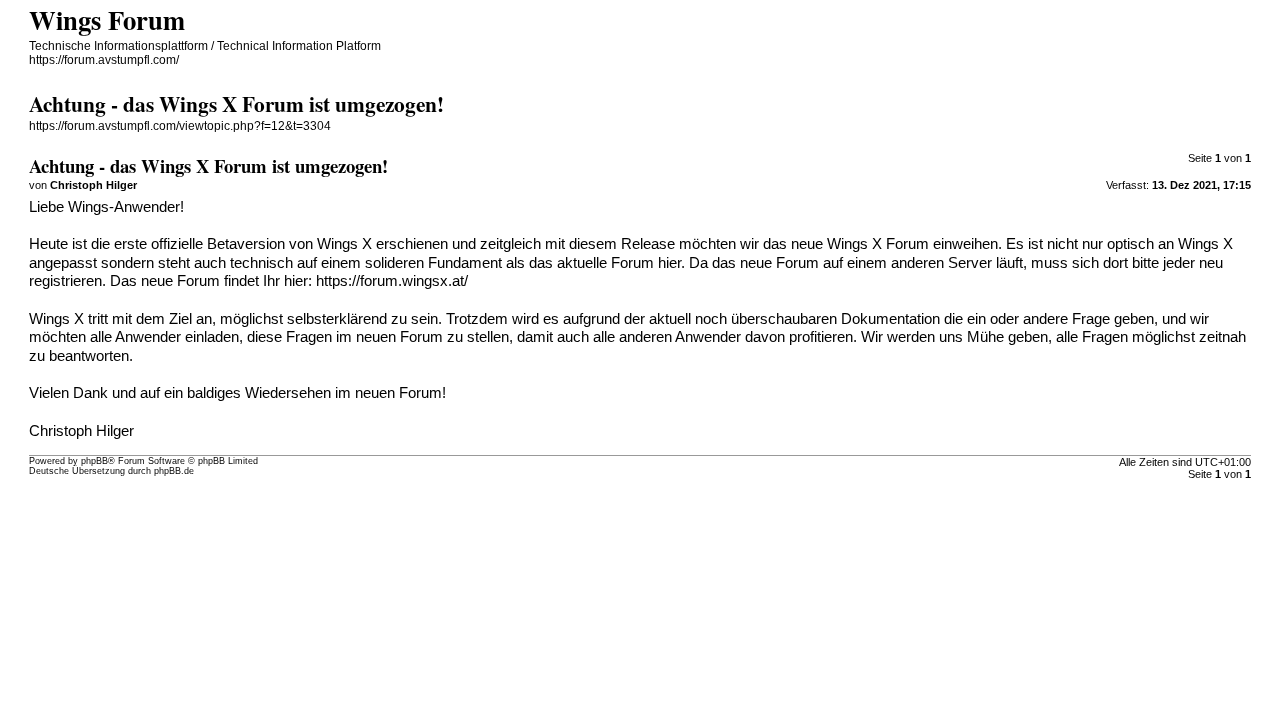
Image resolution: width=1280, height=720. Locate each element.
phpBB (94, 461)
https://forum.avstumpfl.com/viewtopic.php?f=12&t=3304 (180, 126)
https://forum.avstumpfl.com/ (104, 60)
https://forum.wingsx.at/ (392, 281)
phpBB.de (174, 471)
